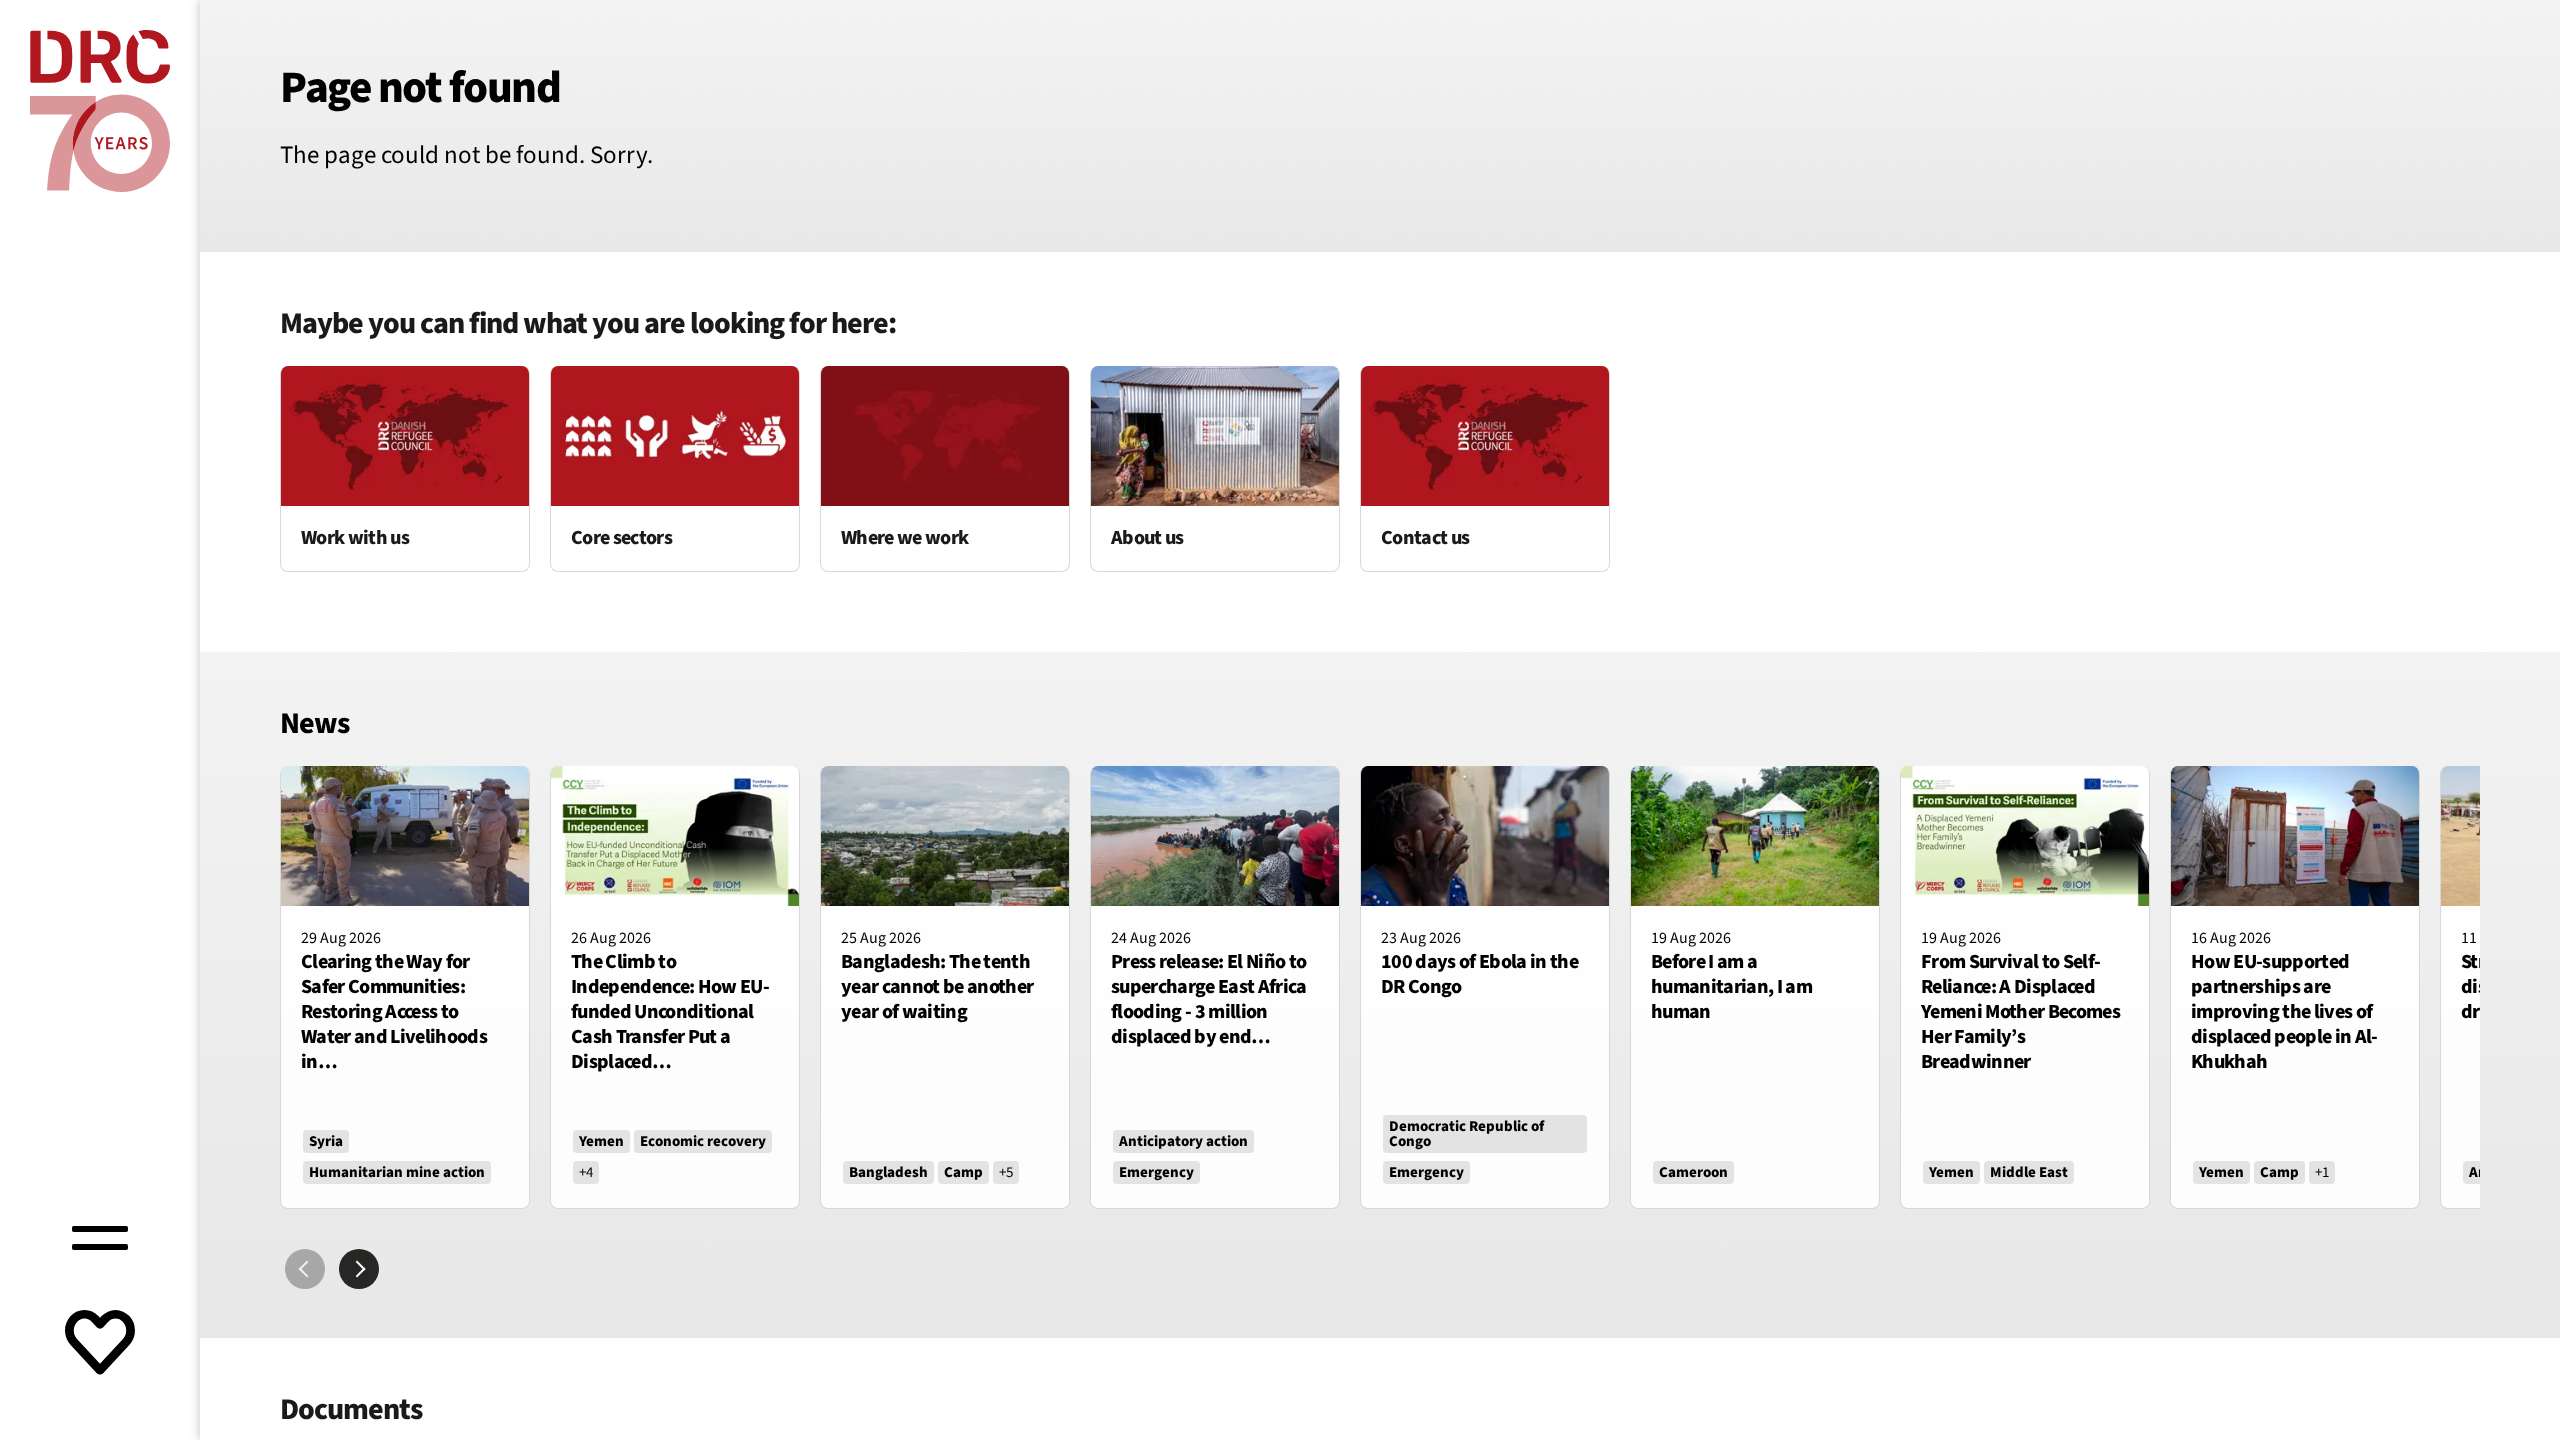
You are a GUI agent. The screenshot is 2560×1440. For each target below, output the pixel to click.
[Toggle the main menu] (100, 1235)
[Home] (100, 111)
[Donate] (100, 1345)
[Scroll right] (359, 1269)
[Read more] (405, 468)
